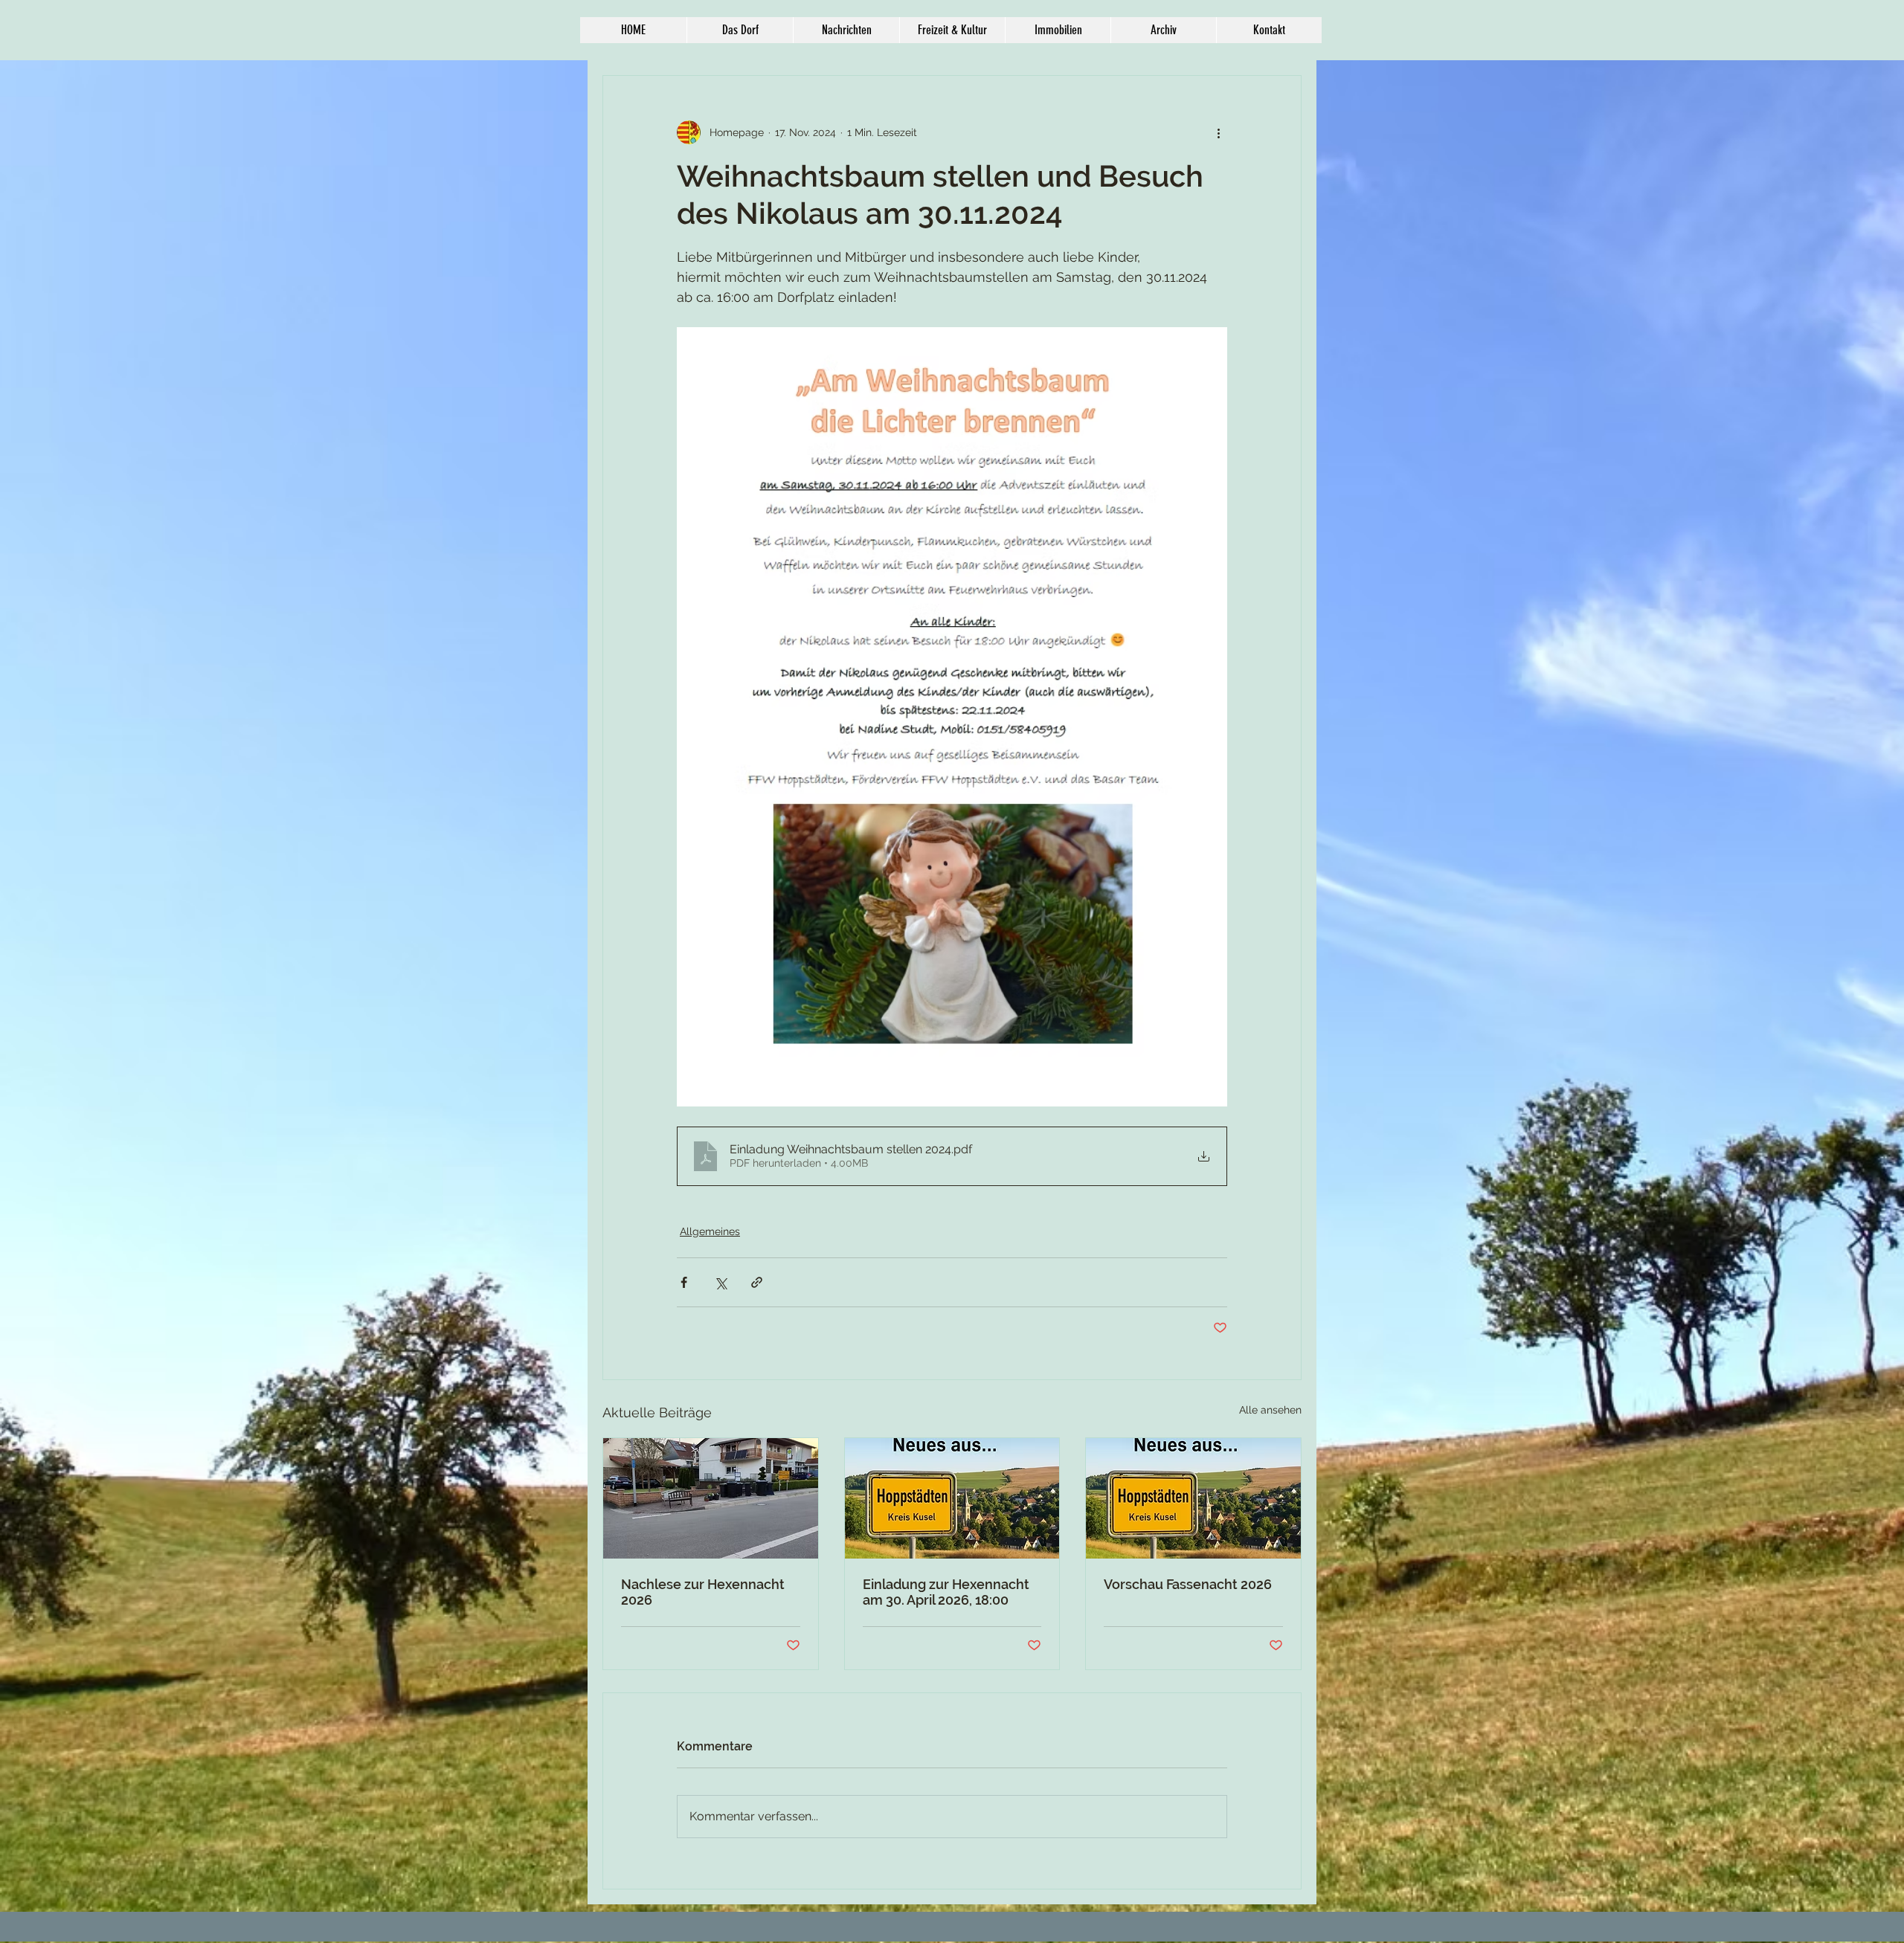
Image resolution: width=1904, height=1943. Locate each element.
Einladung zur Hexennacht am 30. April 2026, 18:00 (946, 1592)
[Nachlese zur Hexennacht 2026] (711, 1498)
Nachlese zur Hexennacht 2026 (703, 1592)
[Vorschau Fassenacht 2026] (1193, 1498)
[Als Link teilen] (757, 1282)
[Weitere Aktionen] (1218, 132)
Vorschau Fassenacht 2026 (1188, 1584)
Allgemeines (710, 1231)
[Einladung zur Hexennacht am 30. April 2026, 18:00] (952, 1498)
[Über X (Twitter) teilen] (720, 1282)
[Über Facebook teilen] (684, 1282)
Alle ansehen (1270, 1410)
